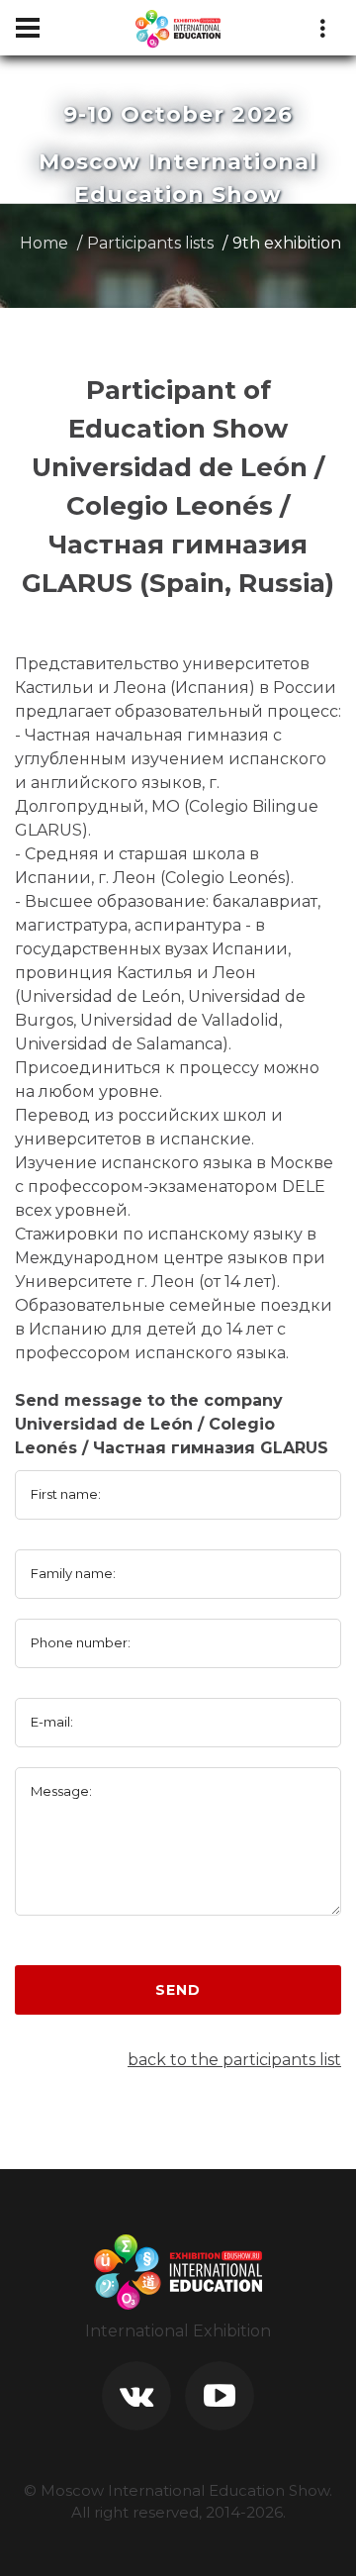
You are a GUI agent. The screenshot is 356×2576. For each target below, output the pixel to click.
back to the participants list (234, 2060)
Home (44, 243)
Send (178, 1990)
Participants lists (150, 243)
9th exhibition (287, 243)
